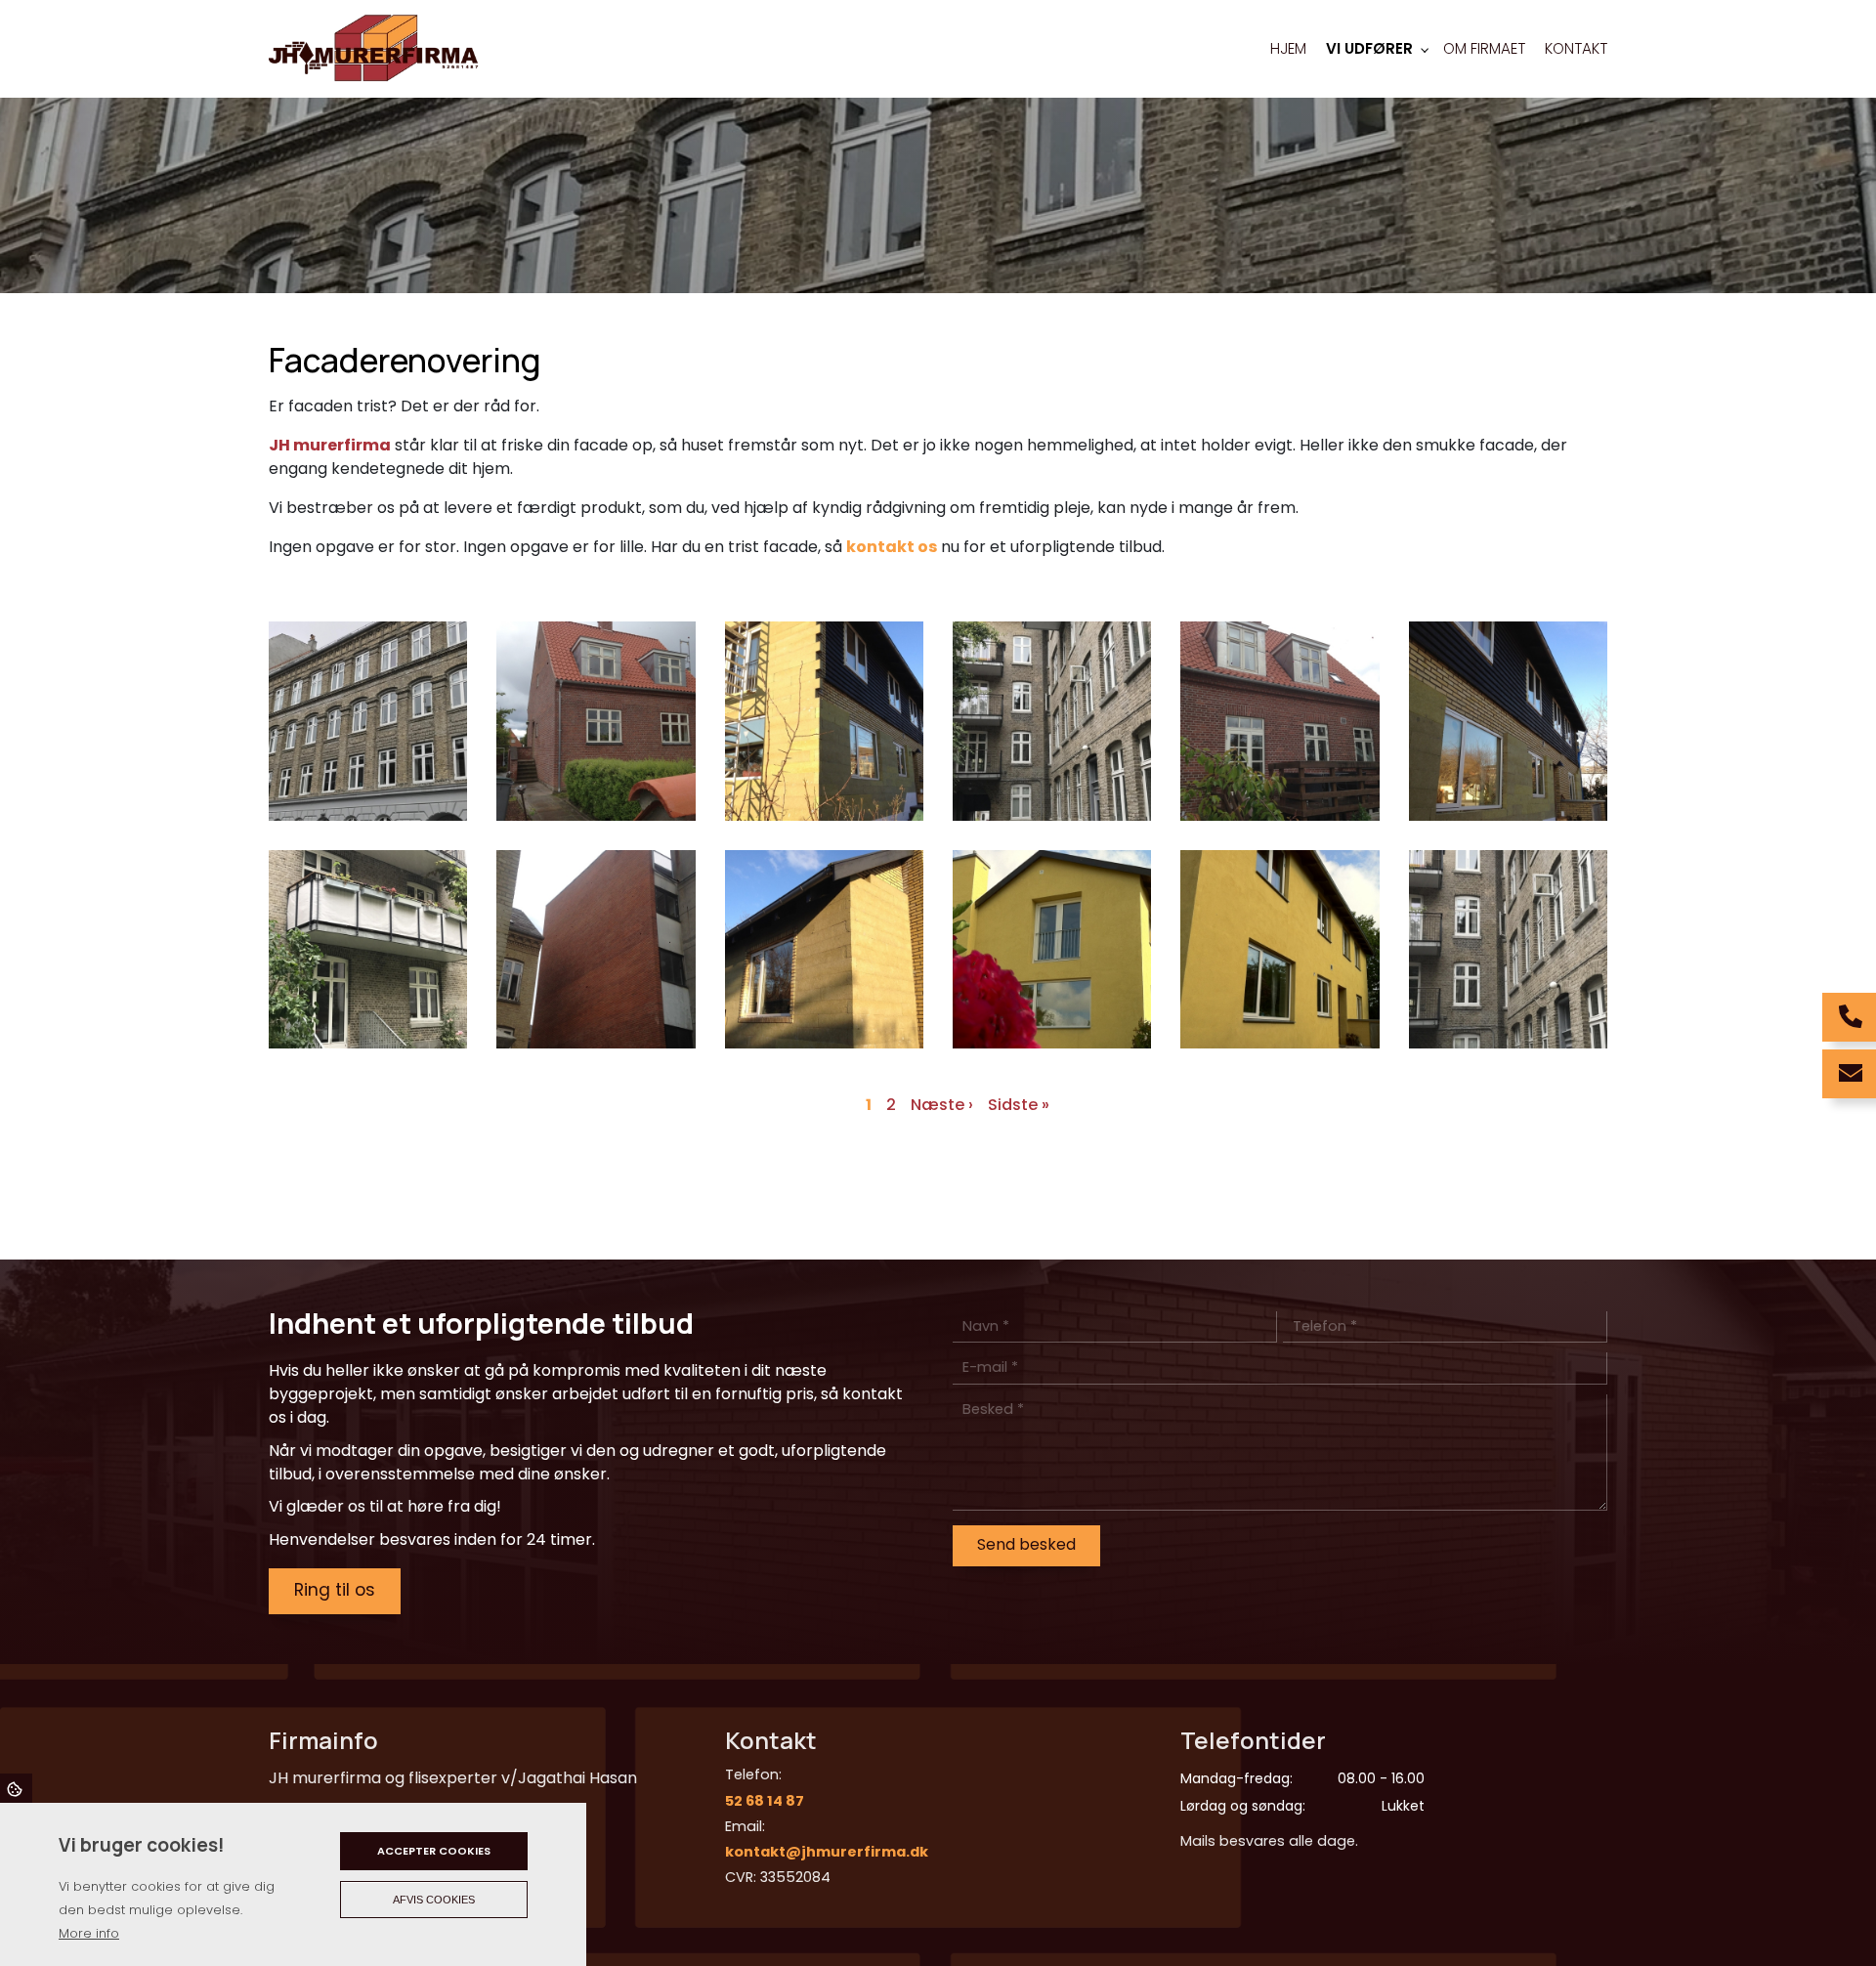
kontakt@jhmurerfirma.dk (827, 1852)
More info (89, 1933)
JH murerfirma (330, 445)
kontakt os (892, 547)
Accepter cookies (434, 1851)
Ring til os (335, 1590)
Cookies (16, 1788)
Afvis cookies (434, 1900)
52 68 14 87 (765, 1801)
